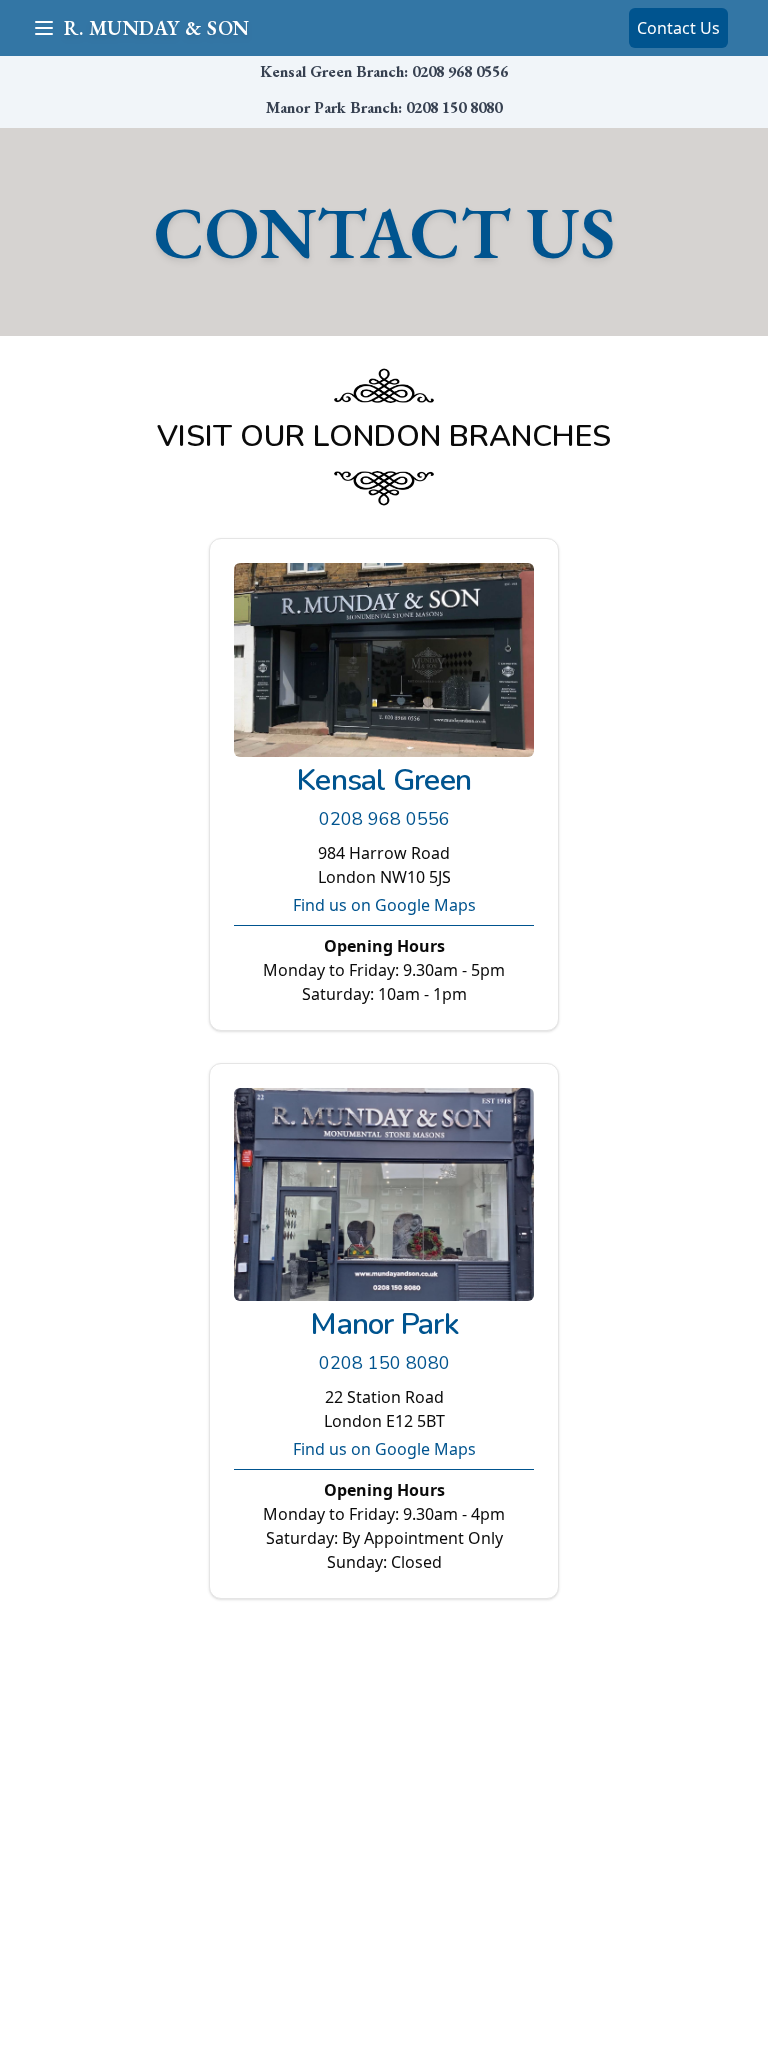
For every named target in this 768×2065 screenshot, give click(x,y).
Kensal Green (384, 780)
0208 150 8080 (454, 107)
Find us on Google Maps (384, 905)
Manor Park (384, 1324)
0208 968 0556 (460, 71)
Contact (678, 28)
